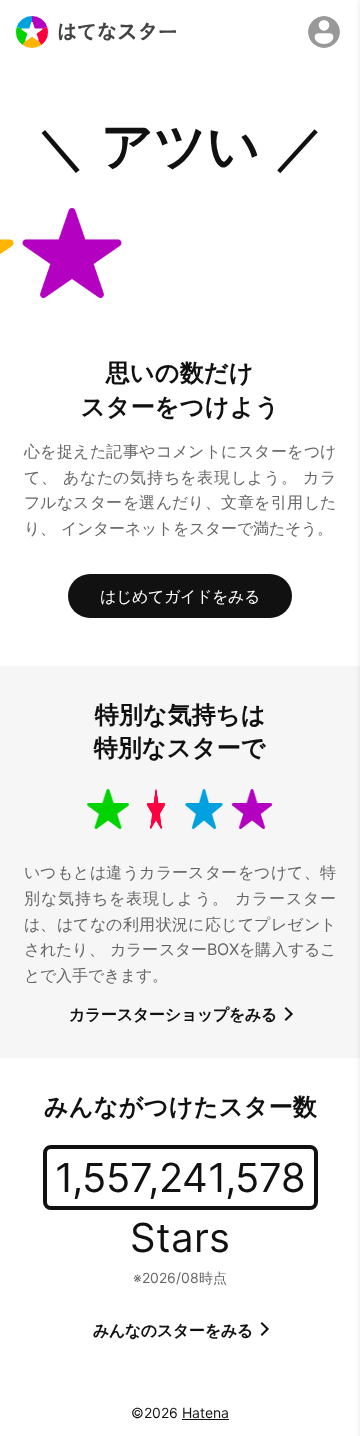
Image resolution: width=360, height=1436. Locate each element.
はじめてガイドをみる (180, 596)
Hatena (205, 1412)
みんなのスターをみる (175, 1330)
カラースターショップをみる (175, 1014)
